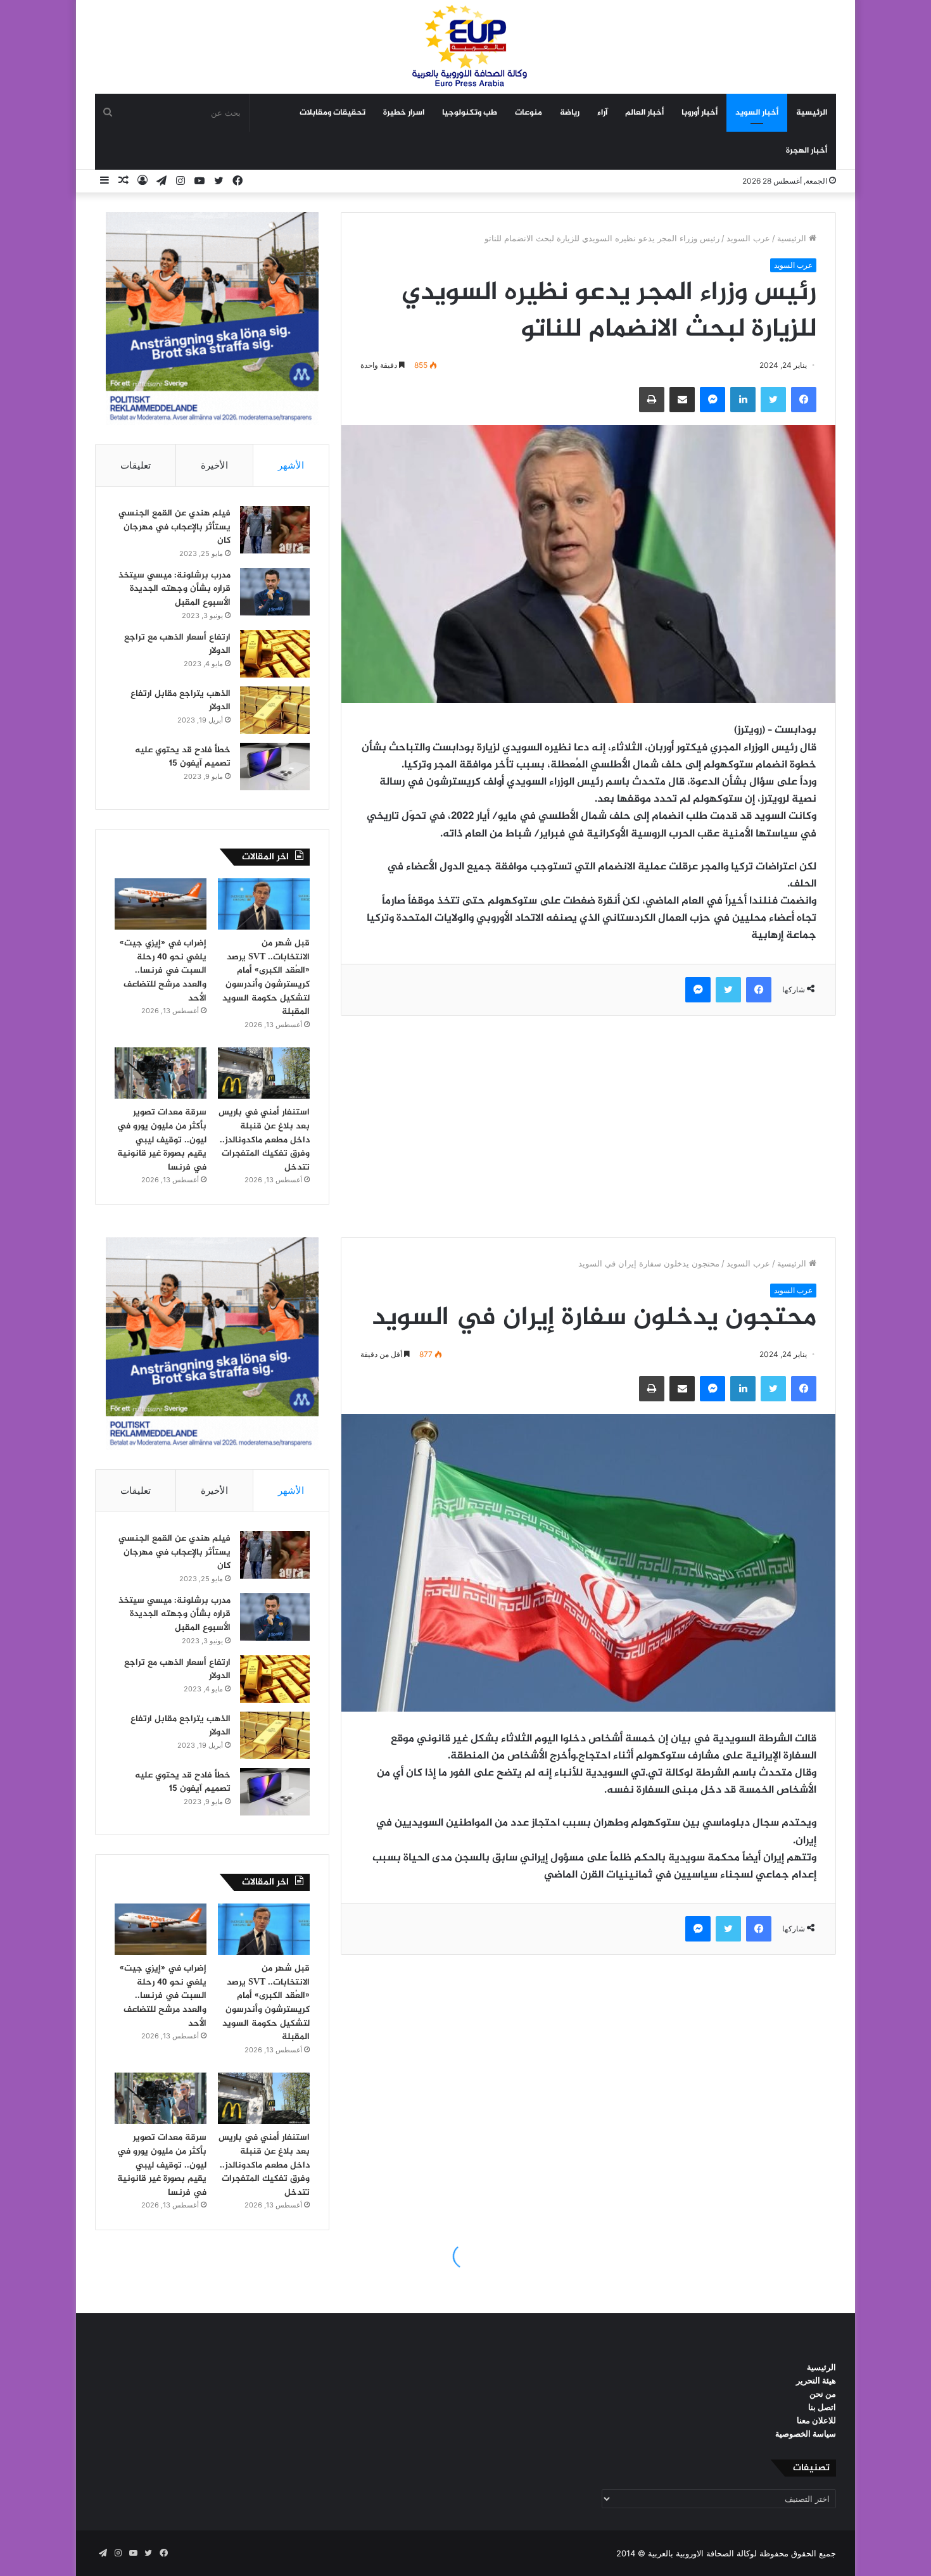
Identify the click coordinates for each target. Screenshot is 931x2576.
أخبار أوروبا (700, 113)
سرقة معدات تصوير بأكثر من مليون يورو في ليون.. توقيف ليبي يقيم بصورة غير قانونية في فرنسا (162, 1140)
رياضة (570, 113)
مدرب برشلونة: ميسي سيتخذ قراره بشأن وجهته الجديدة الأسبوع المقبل (174, 589)
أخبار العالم (644, 113)
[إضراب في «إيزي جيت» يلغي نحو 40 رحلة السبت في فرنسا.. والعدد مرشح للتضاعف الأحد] (161, 904)
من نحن (823, 2394)
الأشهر (291, 465)
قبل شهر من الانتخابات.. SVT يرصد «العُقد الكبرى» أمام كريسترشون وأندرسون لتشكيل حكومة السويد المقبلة (266, 977)
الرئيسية (812, 113)
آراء (602, 113)
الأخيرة (214, 465)
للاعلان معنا (816, 2420)
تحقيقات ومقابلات (332, 113)
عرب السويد (748, 238)
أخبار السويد (757, 113)
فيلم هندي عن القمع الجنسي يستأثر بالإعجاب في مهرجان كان (174, 527)
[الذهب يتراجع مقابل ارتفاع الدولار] (275, 710)
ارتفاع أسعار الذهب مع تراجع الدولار (177, 644)
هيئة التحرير (816, 2380)
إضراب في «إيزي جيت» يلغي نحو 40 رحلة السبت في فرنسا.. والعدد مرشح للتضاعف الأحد (163, 970)
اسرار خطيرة (404, 113)
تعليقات (136, 465)
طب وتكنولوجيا (470, 113)
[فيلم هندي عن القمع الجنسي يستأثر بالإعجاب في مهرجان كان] (275, 530)
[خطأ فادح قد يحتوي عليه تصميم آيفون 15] (275, 767)
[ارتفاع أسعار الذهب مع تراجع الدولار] (275, 654)
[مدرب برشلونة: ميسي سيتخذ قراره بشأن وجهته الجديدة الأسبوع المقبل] (275, 592)
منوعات (529, 113)
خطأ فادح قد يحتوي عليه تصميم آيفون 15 (183, 757)
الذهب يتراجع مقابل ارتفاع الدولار (180, 701)
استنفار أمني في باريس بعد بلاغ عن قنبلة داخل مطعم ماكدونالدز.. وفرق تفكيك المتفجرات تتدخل (264, 1140)
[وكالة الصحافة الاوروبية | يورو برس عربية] (465, 47)
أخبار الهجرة (807, 151)
